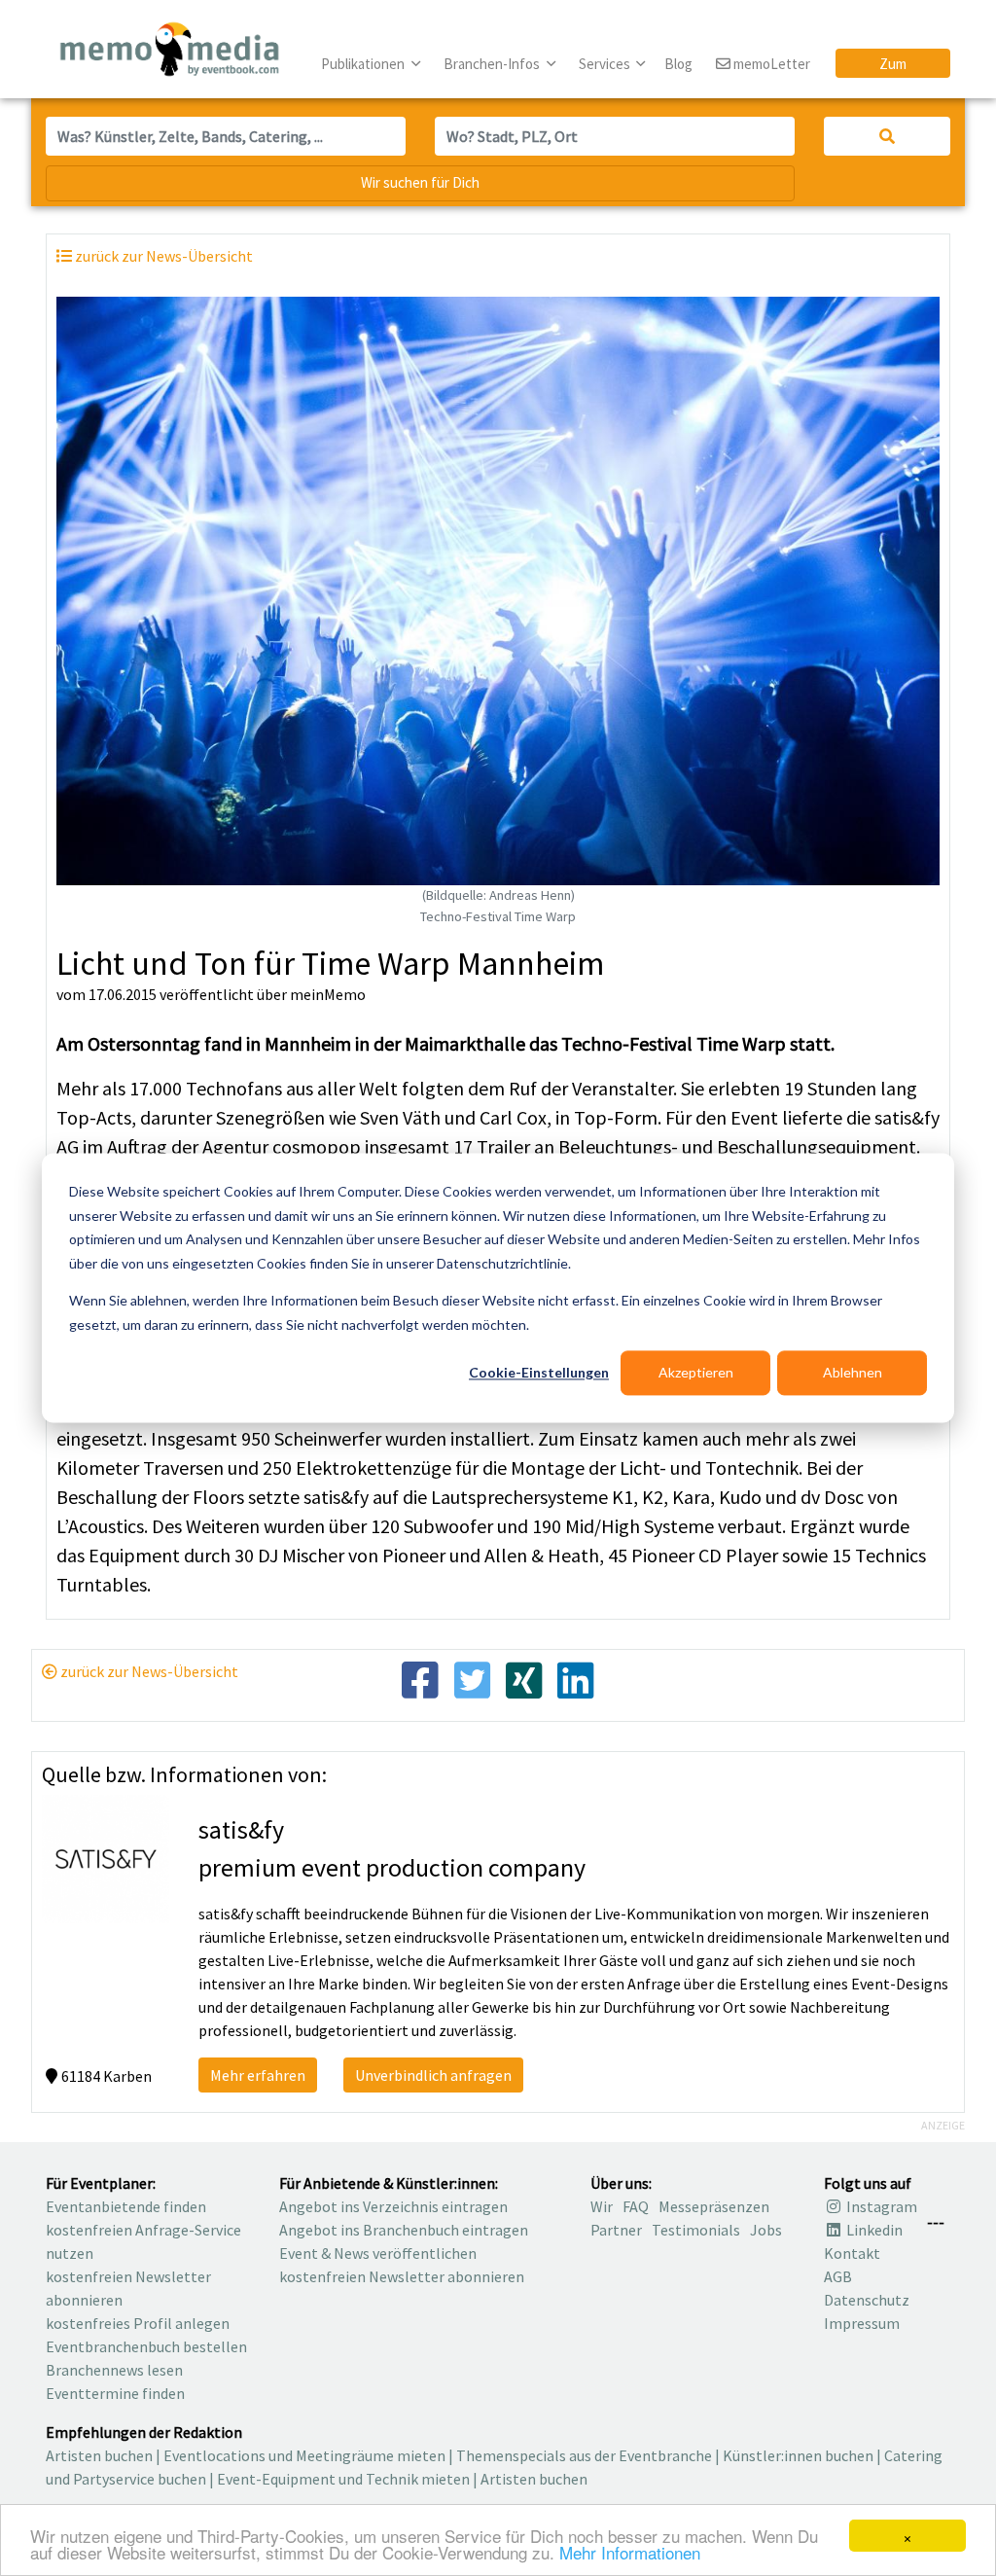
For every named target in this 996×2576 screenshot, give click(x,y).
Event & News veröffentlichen (378, 2253)
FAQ (636, 2206)
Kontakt (852, 2253)
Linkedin (873, 2230)
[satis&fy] (106, 1857)
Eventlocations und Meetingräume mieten (304, 2455)
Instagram (880, 2206)
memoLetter (770, 64)
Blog (678, 64)
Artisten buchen (99, 2455)
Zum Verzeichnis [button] (893, 66)
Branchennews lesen (114, 2370)
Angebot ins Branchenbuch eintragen (404, 2230)
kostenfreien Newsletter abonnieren (402, 2276)
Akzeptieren (696, 1372)
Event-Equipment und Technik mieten (343, 2479)
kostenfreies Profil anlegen (138, 2323)
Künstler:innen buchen (798, 2455)
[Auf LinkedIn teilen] (575, 1679)
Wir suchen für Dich (420, 182)
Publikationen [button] (364, 64)
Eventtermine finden (115, 2393)
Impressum (862, 2323)
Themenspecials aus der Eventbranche (584, 2455)
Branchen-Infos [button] (493, 64)
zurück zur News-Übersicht (148, 1671)
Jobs (766, 2230)
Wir (602, 2206)
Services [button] (606, 64)
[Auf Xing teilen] (524, 1679)
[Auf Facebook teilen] (420, 1679)
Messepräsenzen (714, 2206)
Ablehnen (853, 1372)
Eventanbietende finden (126, 2206)
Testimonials (696, 2230)
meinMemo (328, 994)
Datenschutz (867, 2300)
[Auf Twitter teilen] (472, 1679)
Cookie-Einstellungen (539, 1372)
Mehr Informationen (630, 2552)
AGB (838, 2276)
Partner (616, 2230)
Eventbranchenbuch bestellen (146, 2346)
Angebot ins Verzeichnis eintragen (393, 2206)
